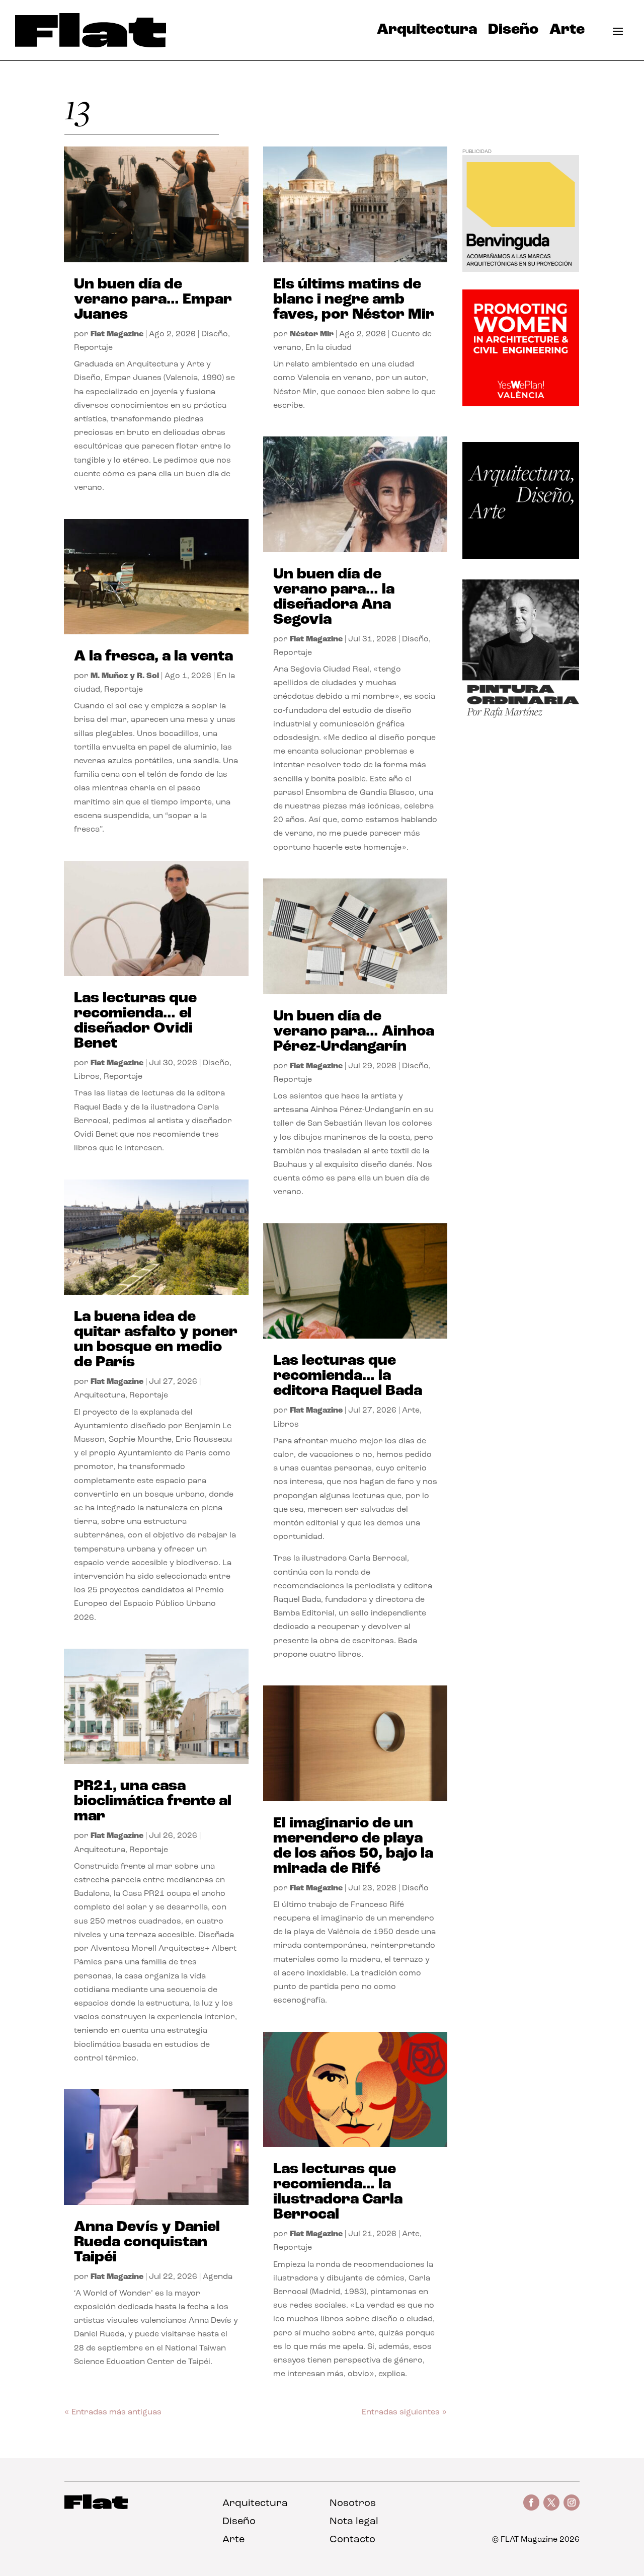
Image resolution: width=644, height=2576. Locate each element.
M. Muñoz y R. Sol (125, 676)
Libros (87, 1077)
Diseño (513, 32)
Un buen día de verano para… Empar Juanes (153, 300)
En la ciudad (329, 348)
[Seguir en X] (551, 2503)
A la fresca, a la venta (153, 657)
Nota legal (354, 2522)
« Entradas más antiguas (113, 2412)
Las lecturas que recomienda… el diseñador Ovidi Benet (135, 1021)
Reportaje (93, 348)
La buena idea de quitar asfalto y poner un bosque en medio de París (156, 1340)
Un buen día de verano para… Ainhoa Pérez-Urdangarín (354, 1032)
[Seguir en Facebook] (531, 2503)
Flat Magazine (117, 334)
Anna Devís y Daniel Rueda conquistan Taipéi (147, 2242)
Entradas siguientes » (404, 2412)
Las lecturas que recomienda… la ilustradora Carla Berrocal (338, 2192)
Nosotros (353, 2504)
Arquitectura (427, 32)
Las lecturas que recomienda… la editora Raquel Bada (348, 1376)
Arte (567, 32)
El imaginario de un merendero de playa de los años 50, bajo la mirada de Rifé (353, 1846)
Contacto (352, 2540)
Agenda (218, 2277)
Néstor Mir (312, 334)
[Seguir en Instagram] (572, 2503)
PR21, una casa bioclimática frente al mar (153, 1801)
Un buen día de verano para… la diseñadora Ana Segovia (334, 597)
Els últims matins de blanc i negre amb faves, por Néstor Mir (354, 300)
